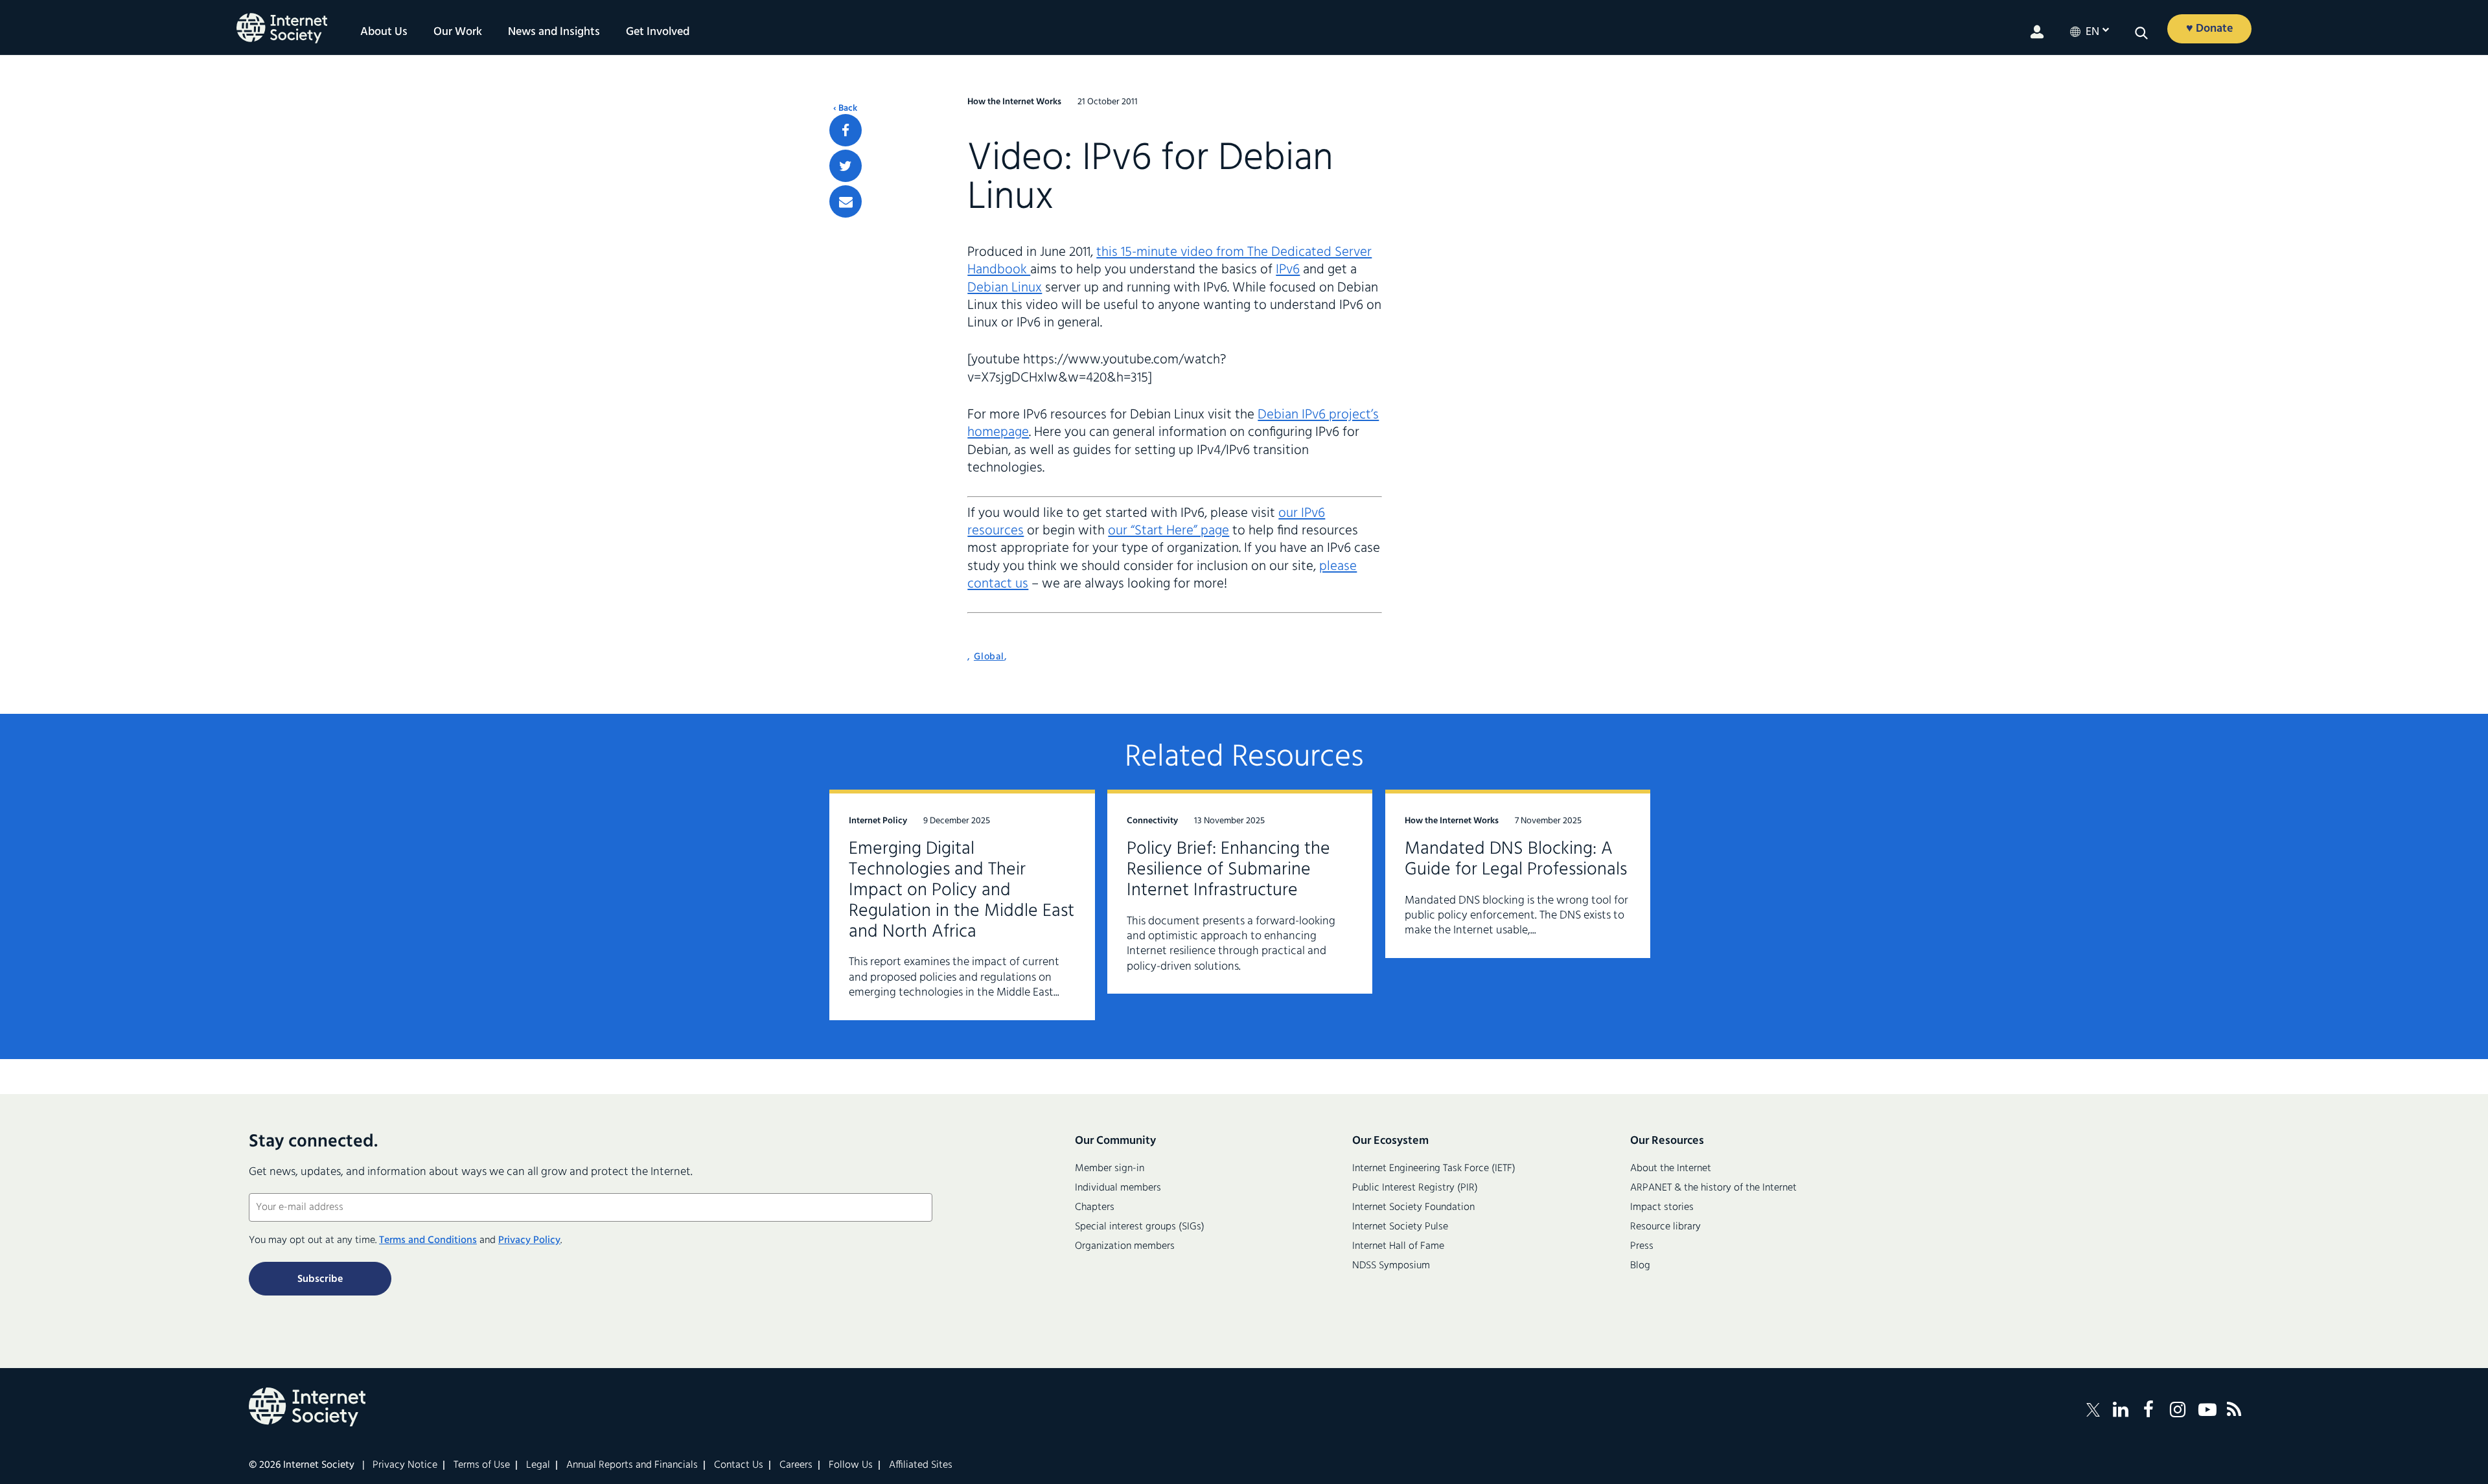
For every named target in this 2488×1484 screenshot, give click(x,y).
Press (1642, 1246)
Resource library (1665, 1227)
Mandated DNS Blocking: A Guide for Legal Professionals (1516, 859)
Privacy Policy (529, 1240)
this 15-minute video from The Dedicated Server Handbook (1169, 261)
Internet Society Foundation (1413, 1207)
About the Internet (1671, 1169)
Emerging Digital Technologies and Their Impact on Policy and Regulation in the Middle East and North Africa (962, 890)
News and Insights (554, 32)
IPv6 (1288, 270)
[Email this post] (846, 201)
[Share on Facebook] (846, 130)
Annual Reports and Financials (632, 1465)
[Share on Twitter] (846, 166)
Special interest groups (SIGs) (1140, 1227)
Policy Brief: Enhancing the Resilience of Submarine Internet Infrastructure (1228, 870)
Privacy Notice (405, 1465)
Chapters (1095, 1207)
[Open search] (2141, 33)
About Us (384, 32)
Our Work (458, 32)
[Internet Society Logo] (307, 1407)
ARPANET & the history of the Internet (1713, 1188)
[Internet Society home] (282, 28)
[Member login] (2037, 32)
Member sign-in (1110, 1169)
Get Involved (658, 32)
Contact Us (739, 1465)
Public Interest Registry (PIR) (1415, 1188)
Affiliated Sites (921, 1465)
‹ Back (845, 109)
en (2092, 32)
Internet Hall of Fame (1398, 1246)
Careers (796, 1465)
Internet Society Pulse (1400, 1227)
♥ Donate (2210, 29)
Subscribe (320, 1279)
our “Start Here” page (1169, 531)
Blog (1640, 1266)
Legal (538, 1465)
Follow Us (851, 1465)
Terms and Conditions (428, 1240)
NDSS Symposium (1391, 1266)
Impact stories (1662, 1207)
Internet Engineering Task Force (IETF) (1434, 1169)
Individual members (1118, 1188)
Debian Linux (1005, 288)
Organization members (1125, 1246)
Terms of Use (482, 1465)
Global (989, 657)
